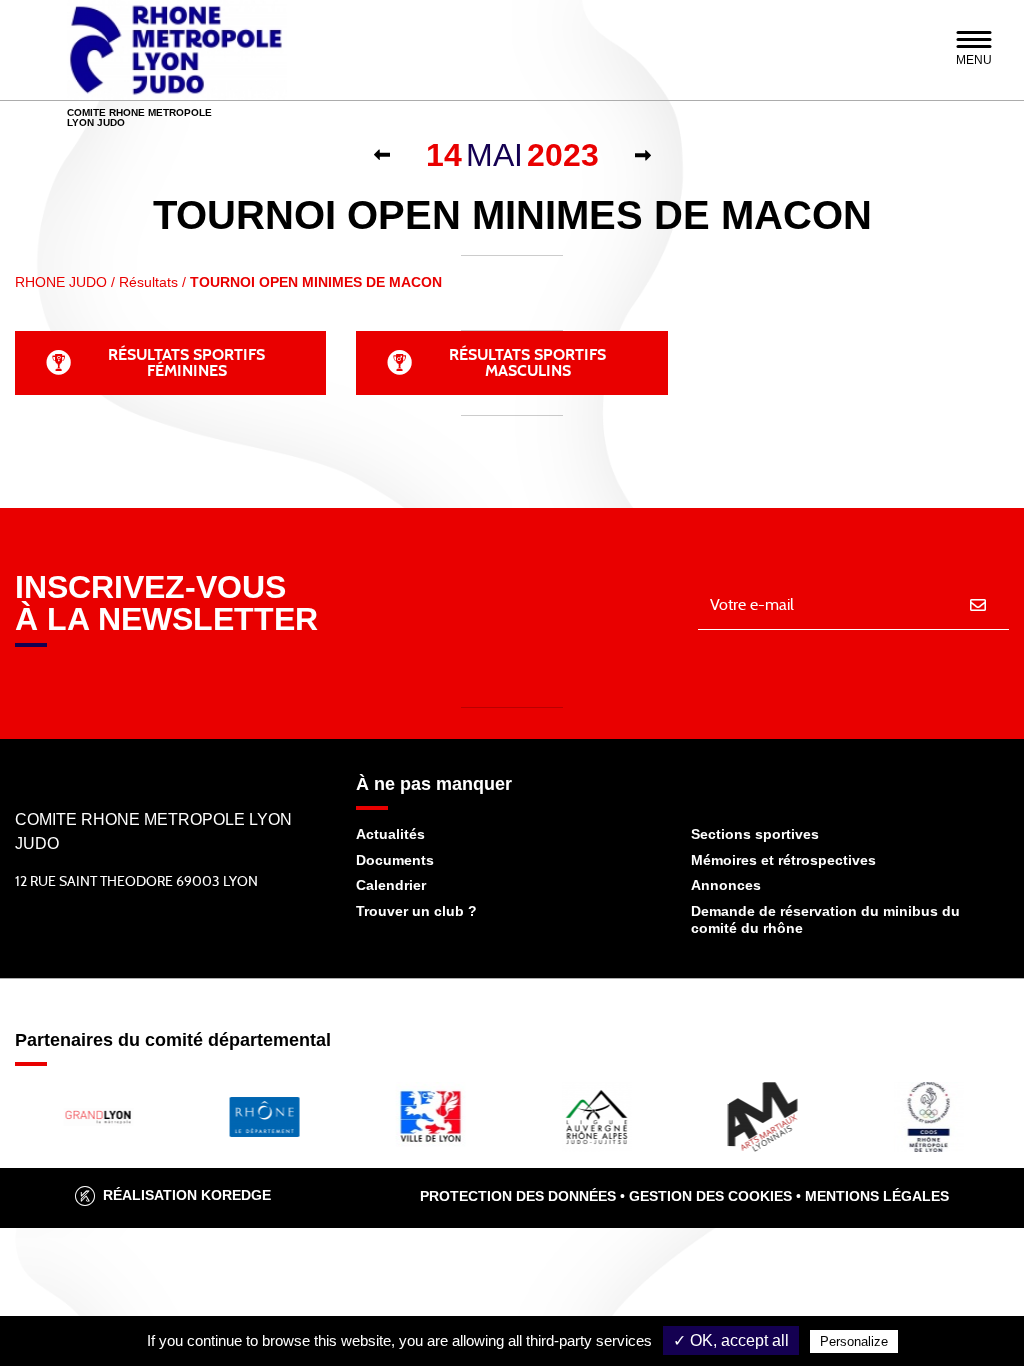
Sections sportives (755, 834)
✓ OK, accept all (731, 1340)
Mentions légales (877, 1196)
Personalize (854, 1341)
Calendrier (391, 885)
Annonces (726, 885)
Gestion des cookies (710, 1196)
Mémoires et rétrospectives (783, 860)
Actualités (390, 834)
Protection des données (518, 1196)
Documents (395, 860)
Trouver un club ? (416, 911)
